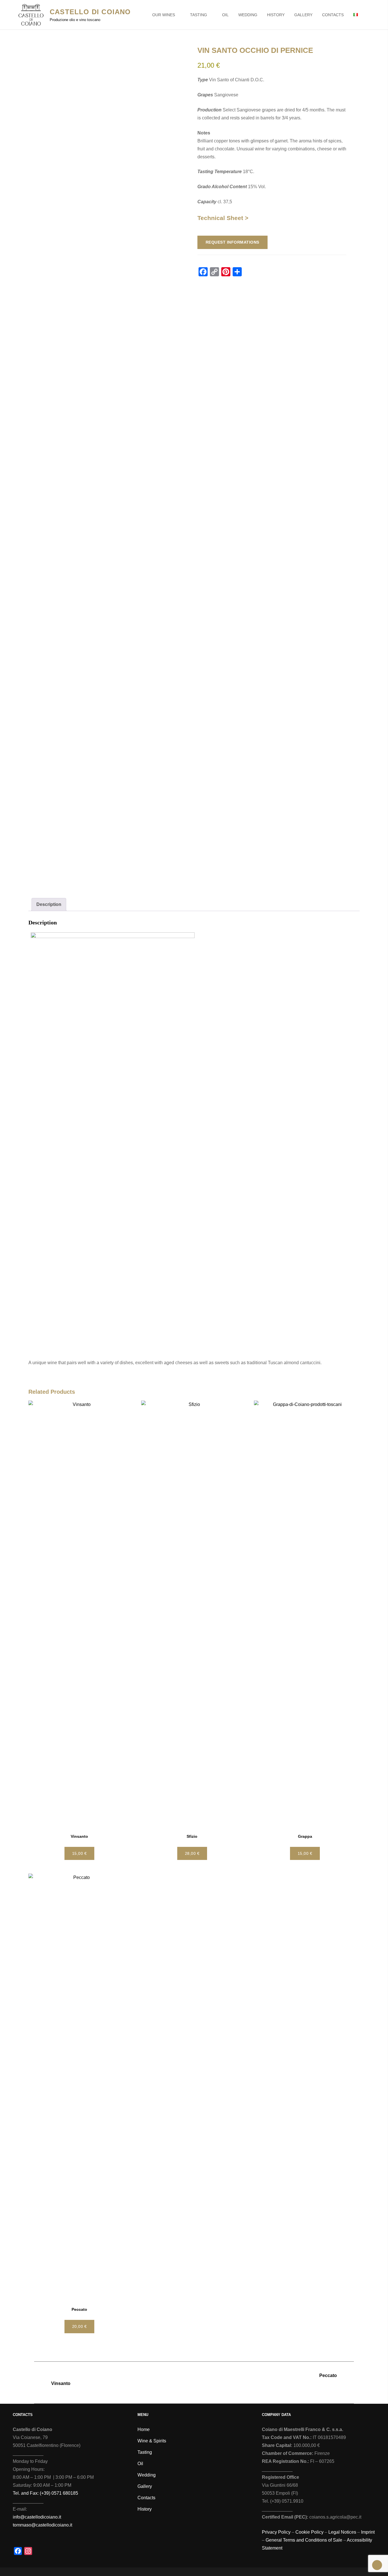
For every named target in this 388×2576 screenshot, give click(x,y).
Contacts (333, 15)
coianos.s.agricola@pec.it (335, 2517)
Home (144, 2429)
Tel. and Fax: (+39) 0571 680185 (45, 2493)
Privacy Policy (276, 2532)
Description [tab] (49, 904)
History (276, 15)
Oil (225, 15)
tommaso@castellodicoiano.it (42, 2525)
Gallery (303, 15)
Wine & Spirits (152, 2441)
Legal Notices (342, 2532)
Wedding (248, 15)
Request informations (232, 242)
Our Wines (164, 15)
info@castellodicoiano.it (37, 2517)
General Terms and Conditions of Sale (304, 2540)
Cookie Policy (309, 2532)
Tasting (199, 15)
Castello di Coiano (90, 12)
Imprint (368, 2532)
